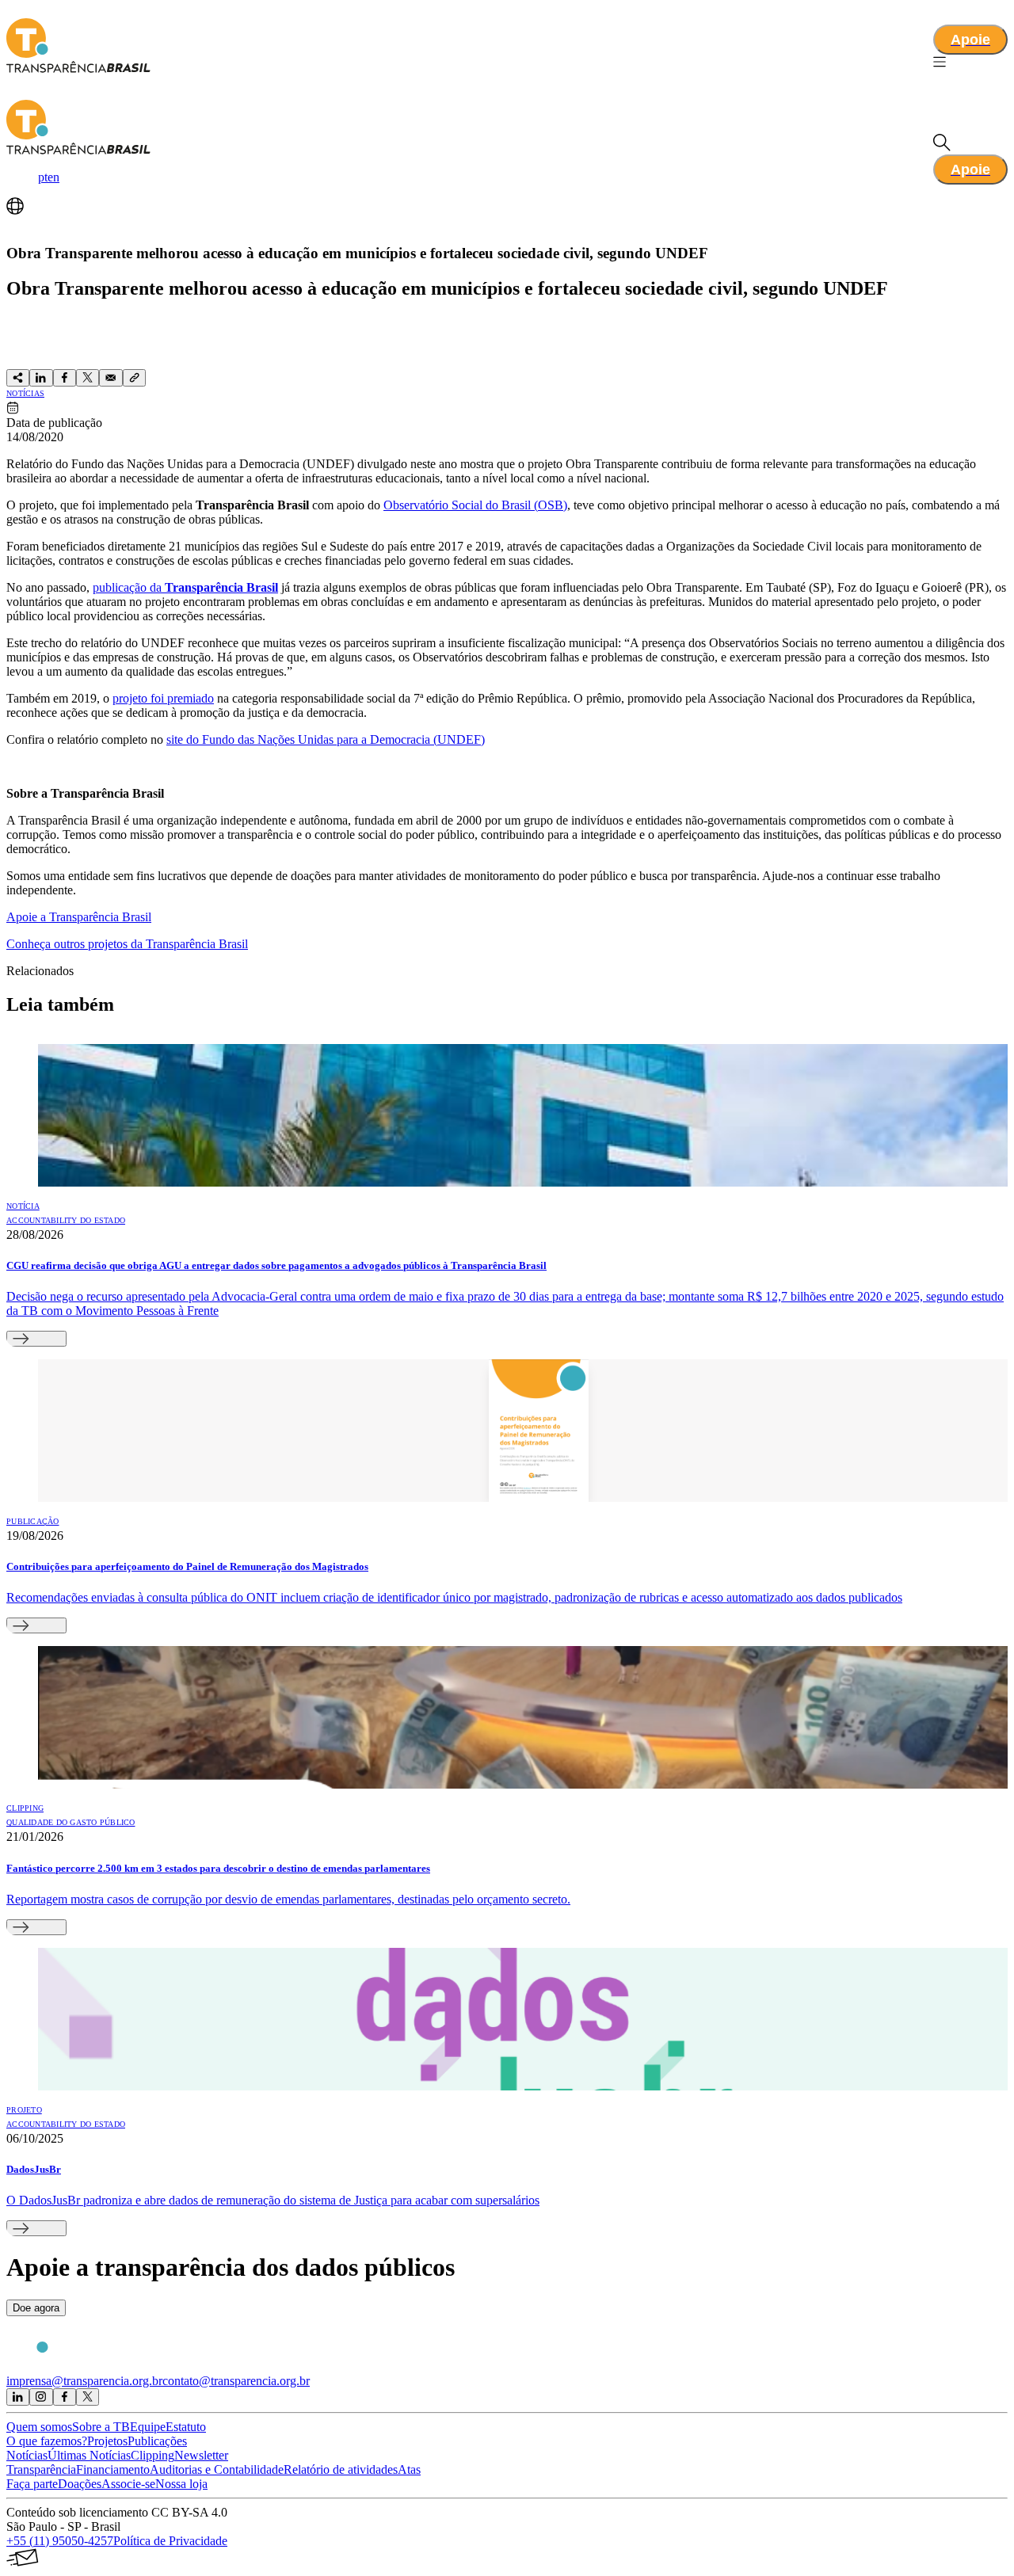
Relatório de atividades (341, 2469)
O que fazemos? (47, 2441)
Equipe (148, 2427)
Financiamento (113, 2469)
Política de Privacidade (170, 2541)
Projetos (107, 2441)
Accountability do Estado (66, 1220)
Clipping (25, 1808)
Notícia (23, 1206)
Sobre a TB (101, 2427)
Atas (409, 2469)
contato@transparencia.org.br (236, 2381)
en (53, 177)
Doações (80, 2484)
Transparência (41, 2469)
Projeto (24, 2110)
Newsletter (201, 2455)
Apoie (970, 40)
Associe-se (128, 2484)
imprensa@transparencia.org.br (84, 2381)
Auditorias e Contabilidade (217, 2469)
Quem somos (39, 2427)
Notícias (25, 393)
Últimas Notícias (89, 2455)
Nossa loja (181, 2484)
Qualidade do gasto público (71, 1822)
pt (43, 177)
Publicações (157, 2441)
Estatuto (186, 2427)
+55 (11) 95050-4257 (60, 2541)
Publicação (33, 1521)
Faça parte (32, 2484)
